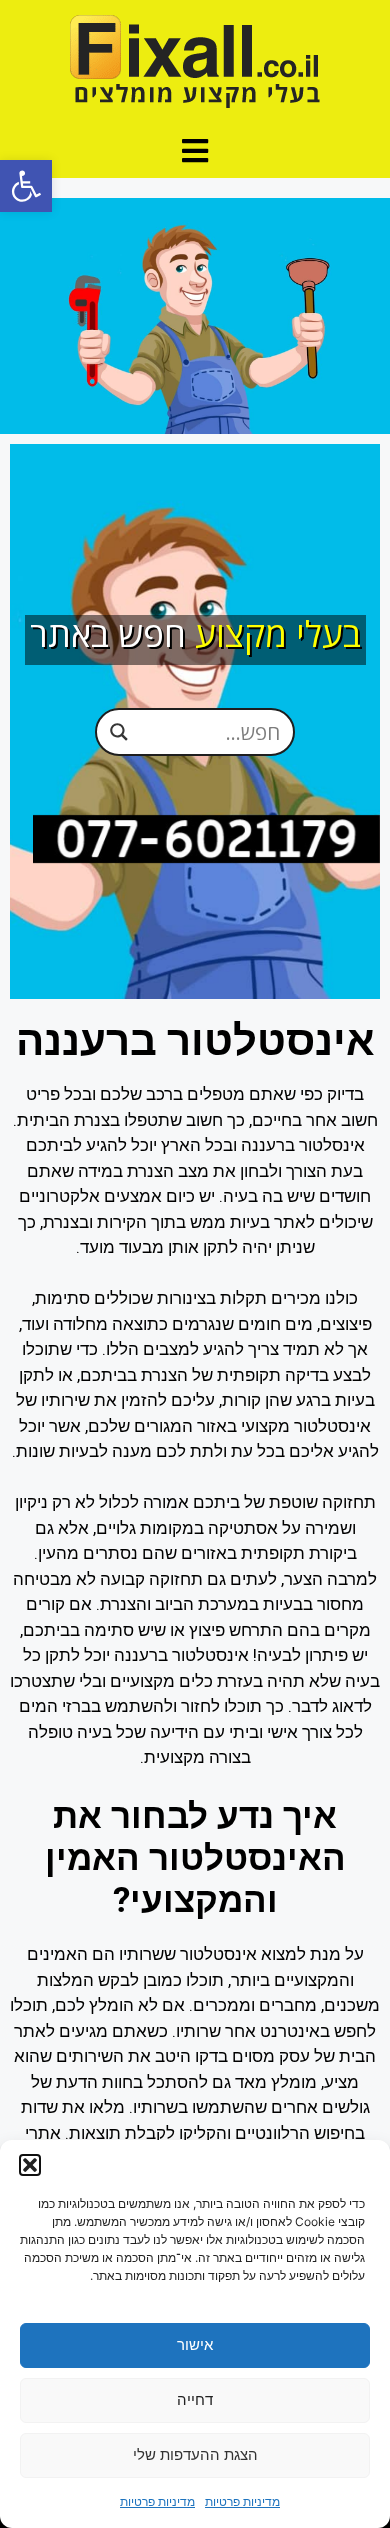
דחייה (195, 2399)
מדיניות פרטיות (242, 2501)
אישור (195, 2344)
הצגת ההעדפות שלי (195, 2454)
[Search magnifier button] (119, 732)
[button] (26, 186)
